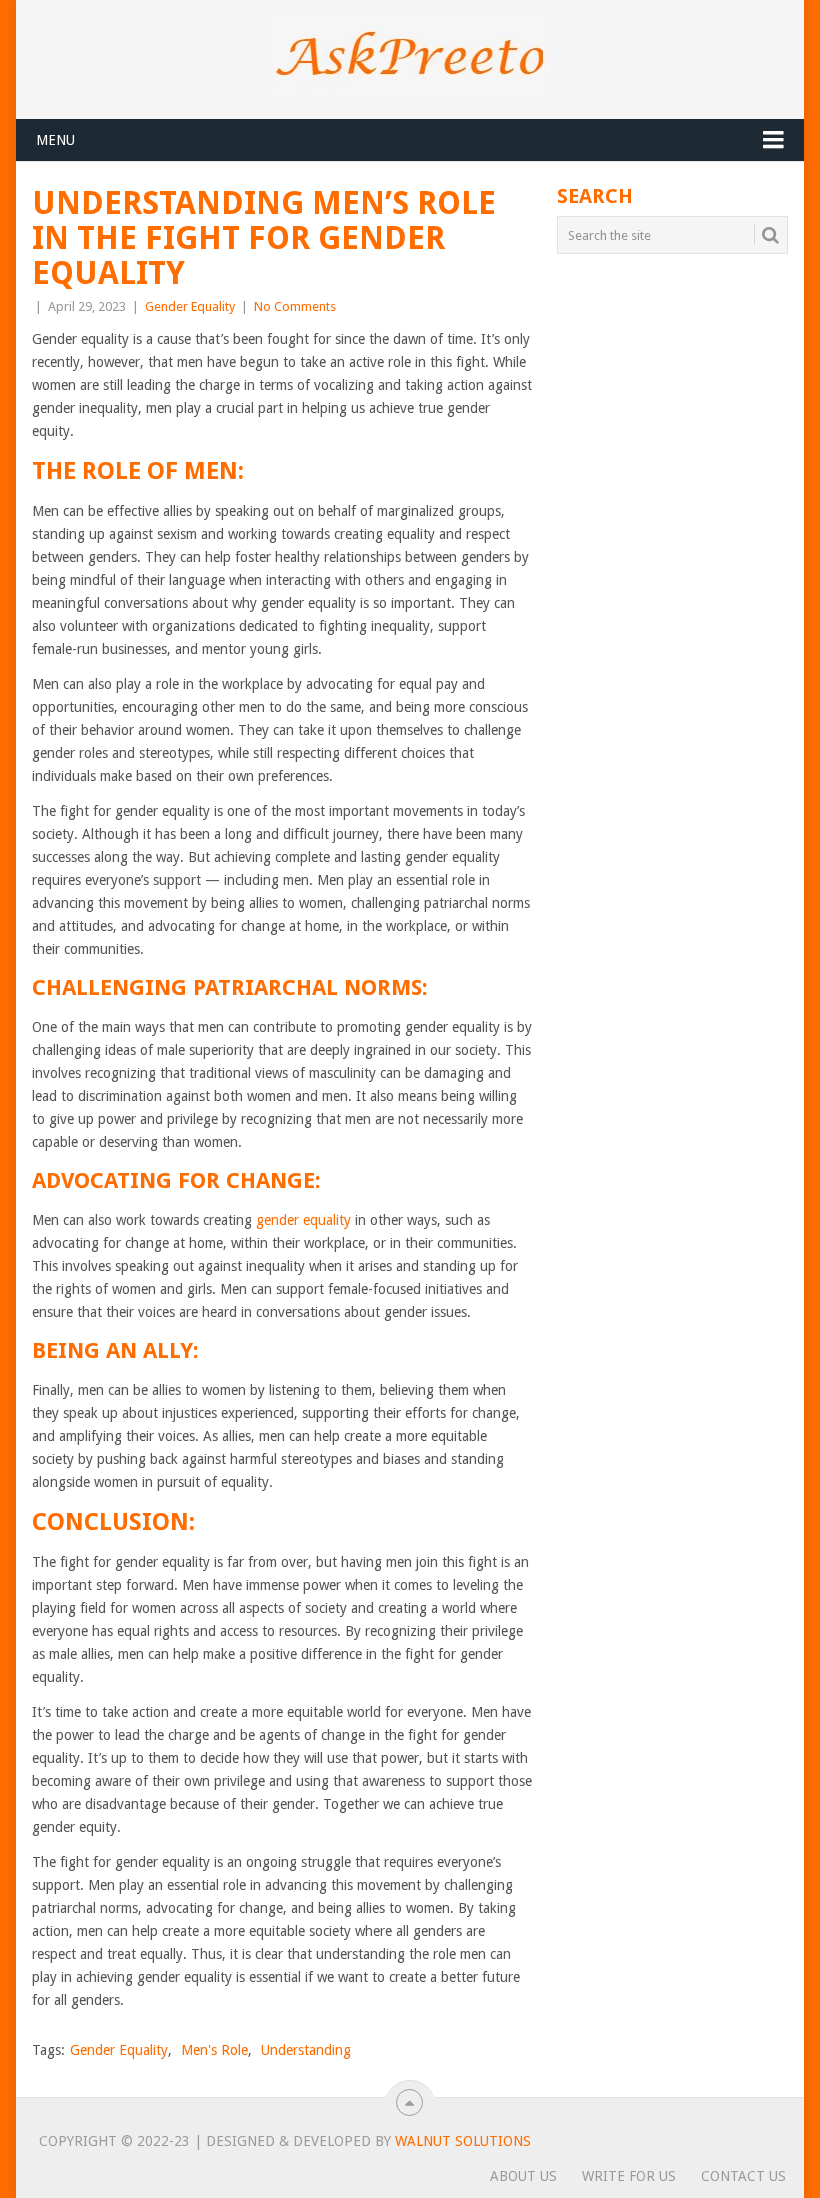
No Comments (295, 306)
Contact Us (743, 2176)
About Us (523, 2176)
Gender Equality (190, 306)
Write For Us (629, 2176)
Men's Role (214, 2050)
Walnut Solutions (463, 2141)
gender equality (303, 1220)
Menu (55, 140)
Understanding (306, 2050)
